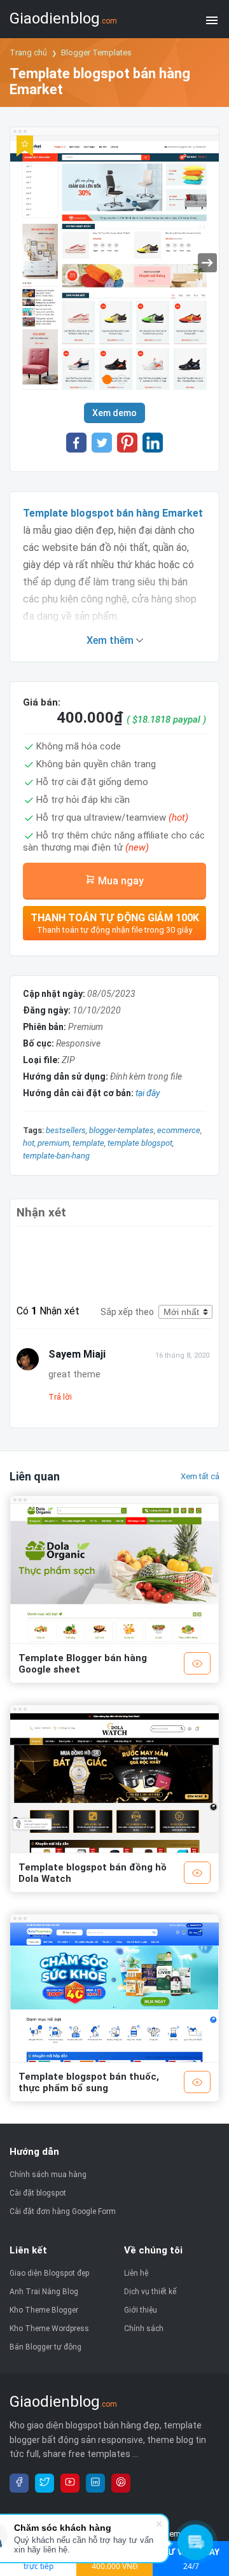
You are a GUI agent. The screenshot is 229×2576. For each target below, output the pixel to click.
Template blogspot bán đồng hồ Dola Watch (93, 1873)
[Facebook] (19, 2483)
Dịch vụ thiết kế (150, 2292)
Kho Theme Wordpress (49, 2329)
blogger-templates (121, 1130)
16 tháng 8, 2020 (182, 1355)
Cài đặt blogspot (38, 2193)
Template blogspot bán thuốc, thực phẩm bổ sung (89, 2082)
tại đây (148, 1093)
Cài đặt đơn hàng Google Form (63, 2211)
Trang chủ (28, 52)
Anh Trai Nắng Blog (44, 2292)
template (88, 1143)
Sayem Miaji (77, 1354)
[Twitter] (45, 2483)
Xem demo (114, 413)
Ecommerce (179, 1130)
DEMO (197, 1663)
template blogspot (140, 1143)
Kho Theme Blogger (44, 2310)
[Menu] (212, 19)
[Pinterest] (121, 2483)
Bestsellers (66, 1130)
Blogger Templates (96, 52)
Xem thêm (111, 640)
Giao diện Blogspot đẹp (49, 2273)
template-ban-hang (56, 1156)
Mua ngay (120, 881)
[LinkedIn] (95, 2483)
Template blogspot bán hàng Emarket (113, 513)
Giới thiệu (141, 2310)
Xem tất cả (200, 1476)
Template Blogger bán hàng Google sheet (83, 1664)
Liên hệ (136, 2273)
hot (29, 1143)
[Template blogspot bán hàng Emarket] (114, 266)
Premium (53, 1143)
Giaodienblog (63, 18)
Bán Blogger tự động (45, 2347)
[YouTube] (70, 2483)
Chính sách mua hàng (48, 2175)
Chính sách (144, 2329)
